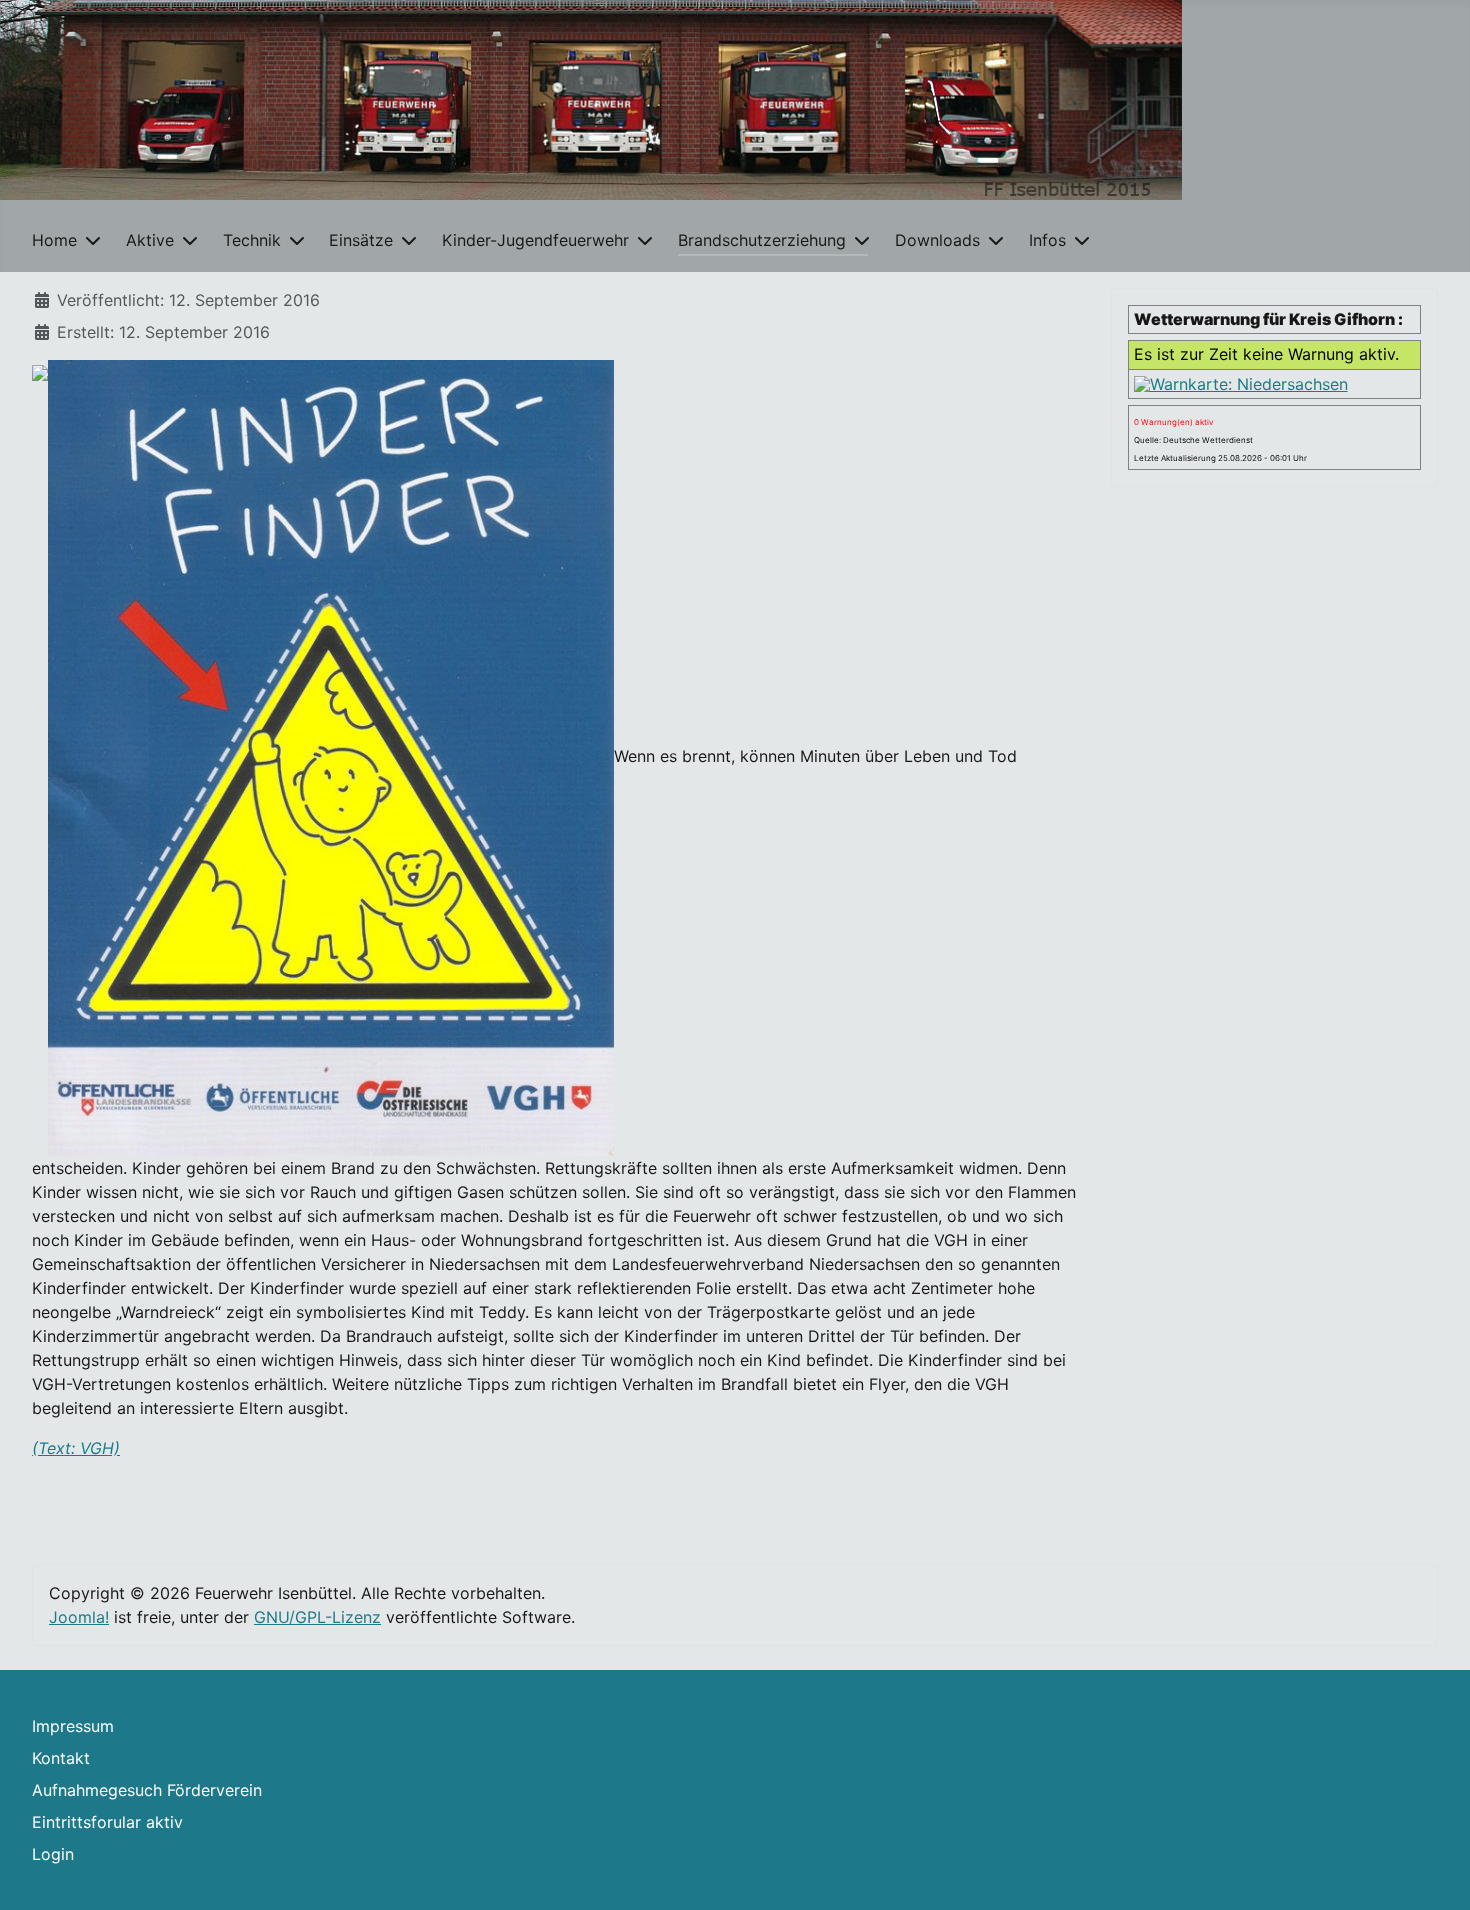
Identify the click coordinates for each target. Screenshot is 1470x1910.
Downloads (937, 240)
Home (54, 240)
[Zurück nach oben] (1435, 1873)
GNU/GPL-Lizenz (317, 1617)
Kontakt (61, 1758)
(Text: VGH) (76, 1448)
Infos (1047, 240)
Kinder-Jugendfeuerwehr (535, 240)
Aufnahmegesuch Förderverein (147, 1790)
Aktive (150, 240)
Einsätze (361, 240)
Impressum (73, 1726)
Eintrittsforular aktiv (107, 1822)
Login (53, 1854)
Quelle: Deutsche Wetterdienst (1193, 440)
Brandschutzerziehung (762, 240)
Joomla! (79, 1617)
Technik (252, 240)
